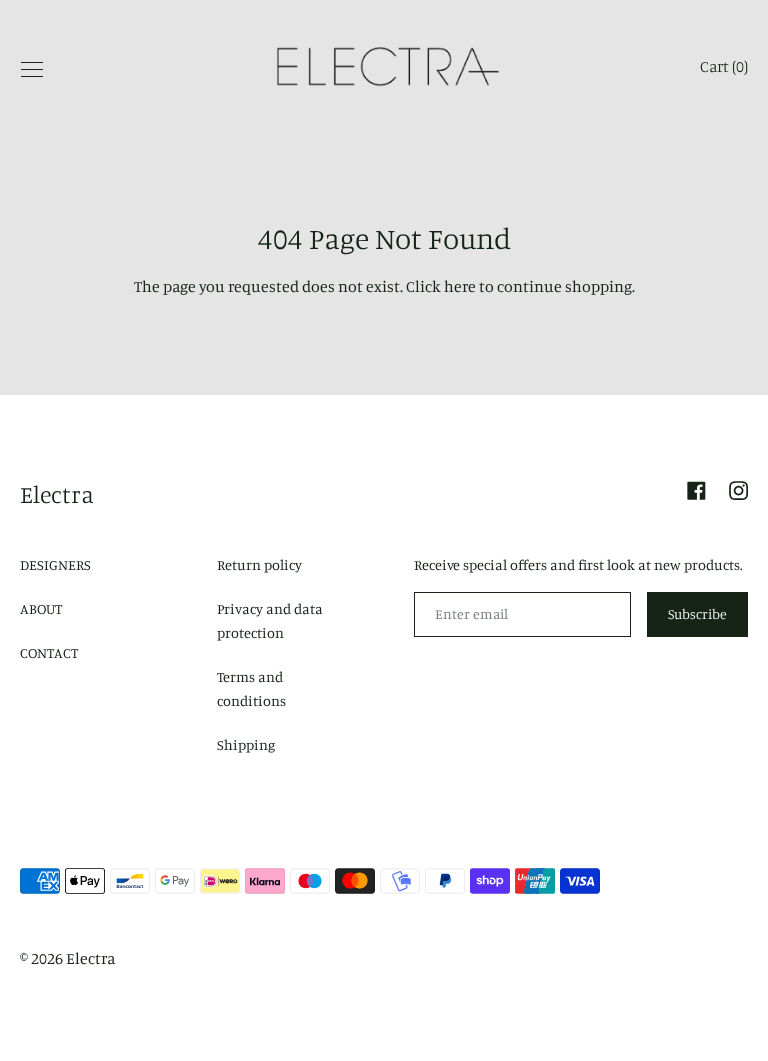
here (460, 286)
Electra (57, 494)
